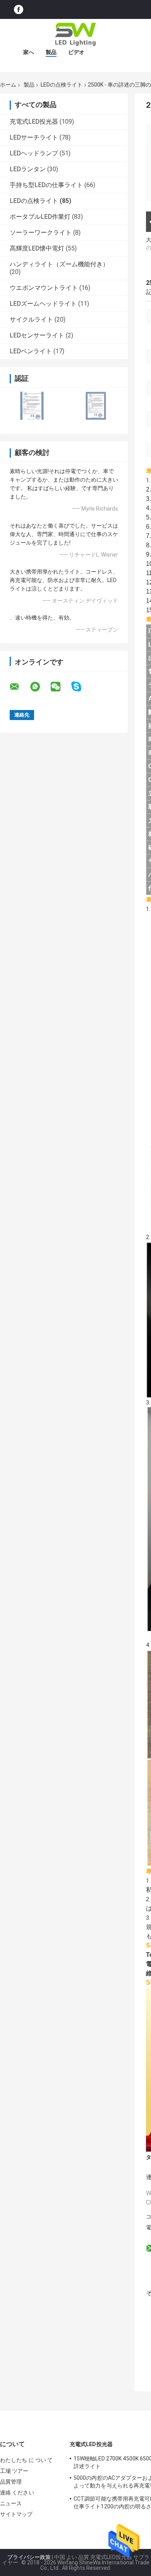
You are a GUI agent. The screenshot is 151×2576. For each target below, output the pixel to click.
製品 (51, 52)
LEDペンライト (31, 351)
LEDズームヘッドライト (43, 304)
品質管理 (11, 2482)
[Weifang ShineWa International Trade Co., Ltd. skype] (81, 687)
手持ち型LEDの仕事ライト (46, 185)
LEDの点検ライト (62, 85)
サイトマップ (16, 2514)
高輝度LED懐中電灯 (37, 248)
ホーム (8, 85)
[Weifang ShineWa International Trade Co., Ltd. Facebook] (19, 9)
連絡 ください (17, 2493)
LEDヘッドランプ (34, 153)
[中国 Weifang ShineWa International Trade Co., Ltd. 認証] (32, 406)
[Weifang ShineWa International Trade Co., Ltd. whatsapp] (40, 687)
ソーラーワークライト (41, 232)
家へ (29, 52)
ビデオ (76, 52)
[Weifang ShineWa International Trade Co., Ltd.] (75, 34)
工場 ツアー (14, 2471)
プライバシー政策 (29, 2557)
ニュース (11, 2503)
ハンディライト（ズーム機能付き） (59, 264)
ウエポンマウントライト (44, 288)
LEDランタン (28, 169)
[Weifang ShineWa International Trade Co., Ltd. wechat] (60, 687)
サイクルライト (31, 319)
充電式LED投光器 (34, 122)
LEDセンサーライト (37, 335)
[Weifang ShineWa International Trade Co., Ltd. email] (19, 687)
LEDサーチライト (34, 137)
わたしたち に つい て (26, 2460)
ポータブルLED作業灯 (40, 217)
